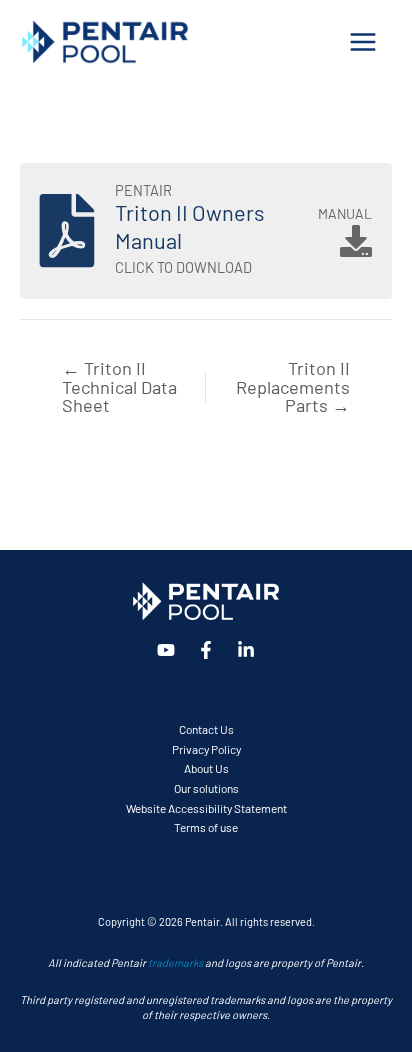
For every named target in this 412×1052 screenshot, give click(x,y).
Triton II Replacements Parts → (293, 385)
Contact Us (206, 728)
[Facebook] (206, 650)
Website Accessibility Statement (206, 807)
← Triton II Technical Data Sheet (119, 385)
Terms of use (206, 826)
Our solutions (206, 787)
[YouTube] (166, 650)
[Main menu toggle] (363, 41)
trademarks (175, 962)
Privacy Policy (206, 748)
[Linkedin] (246, 650)
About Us (206, 767)
